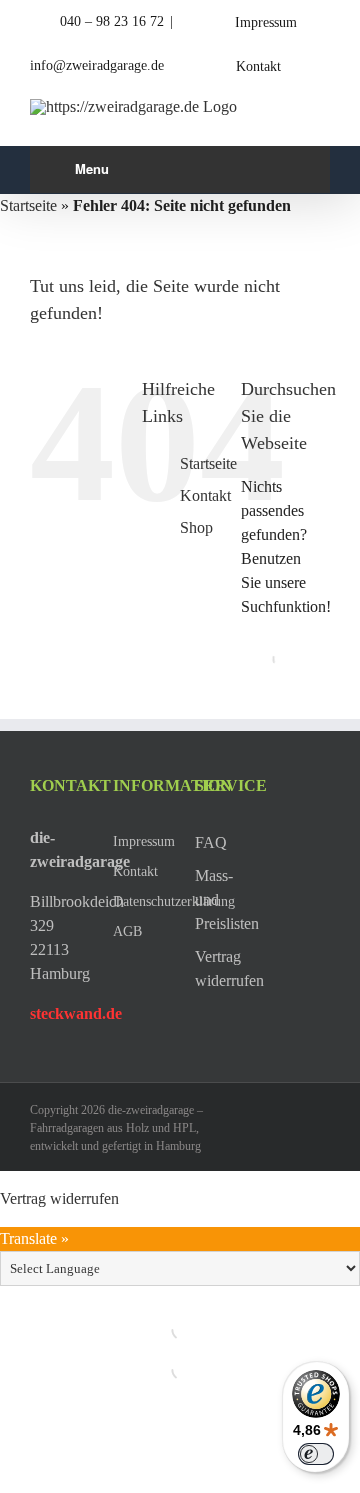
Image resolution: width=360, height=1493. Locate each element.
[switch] (316, 1454)
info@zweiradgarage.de (97, 65)
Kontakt (205, 495)
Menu (92, 168)
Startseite (28, 205)
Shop (196, 527)
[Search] (266, 659)
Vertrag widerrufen (59, 1198)
